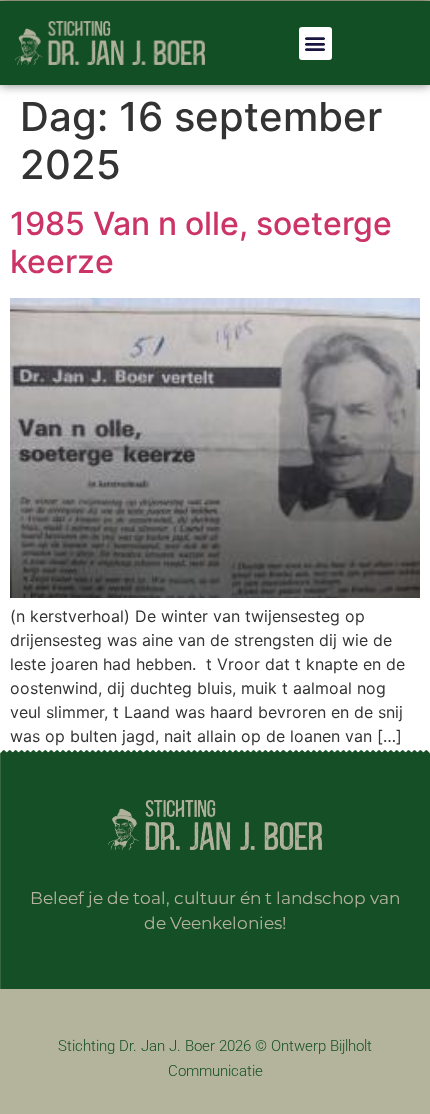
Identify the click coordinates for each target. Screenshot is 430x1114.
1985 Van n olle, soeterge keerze (201, 242)
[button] (315, 43)
